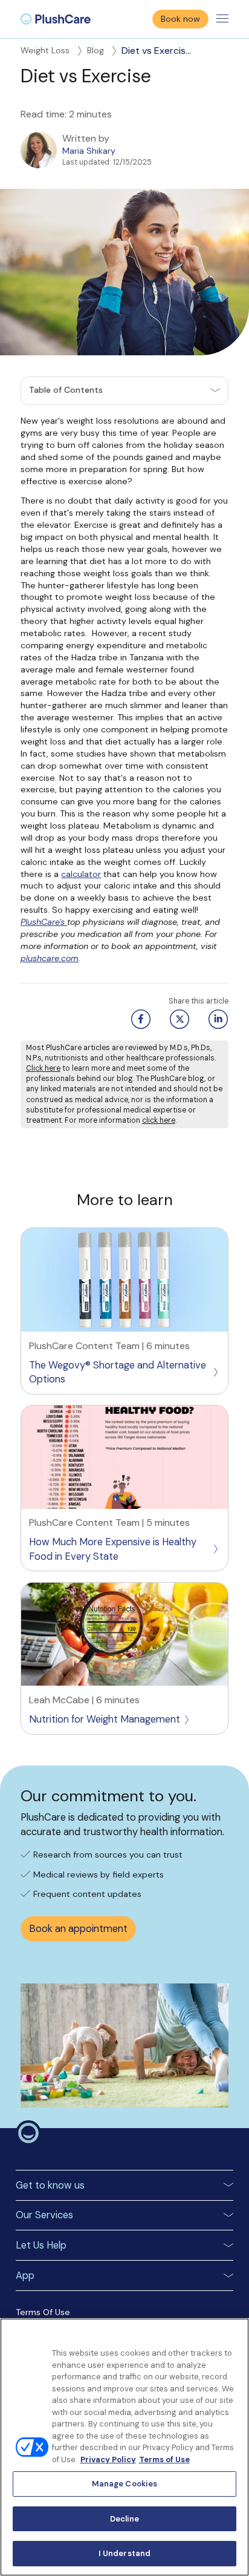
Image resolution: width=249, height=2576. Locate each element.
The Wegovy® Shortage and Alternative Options (118, 1372)
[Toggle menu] (222, 19)
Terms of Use (164, 2459)
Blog (95, 50)
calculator (81, 874)
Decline (125, 2519)
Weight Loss (45, 50)
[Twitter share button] (178, 1019)
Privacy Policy (108, 2459)
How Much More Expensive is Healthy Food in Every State (113, 1549)
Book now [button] (180, 19)
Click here (43, 1068)
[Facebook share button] (139, 1019)
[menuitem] (56, 19)
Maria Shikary (89, 151)
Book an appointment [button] (78, 1929)
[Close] (234, 2335)
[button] (124, 391)
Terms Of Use (43, 2312)
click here (159, 1120)
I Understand (125, 2553)
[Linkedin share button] (216, 1019)
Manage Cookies (125, 2484)
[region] (124, 2447)
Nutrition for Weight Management (105, 1719)
